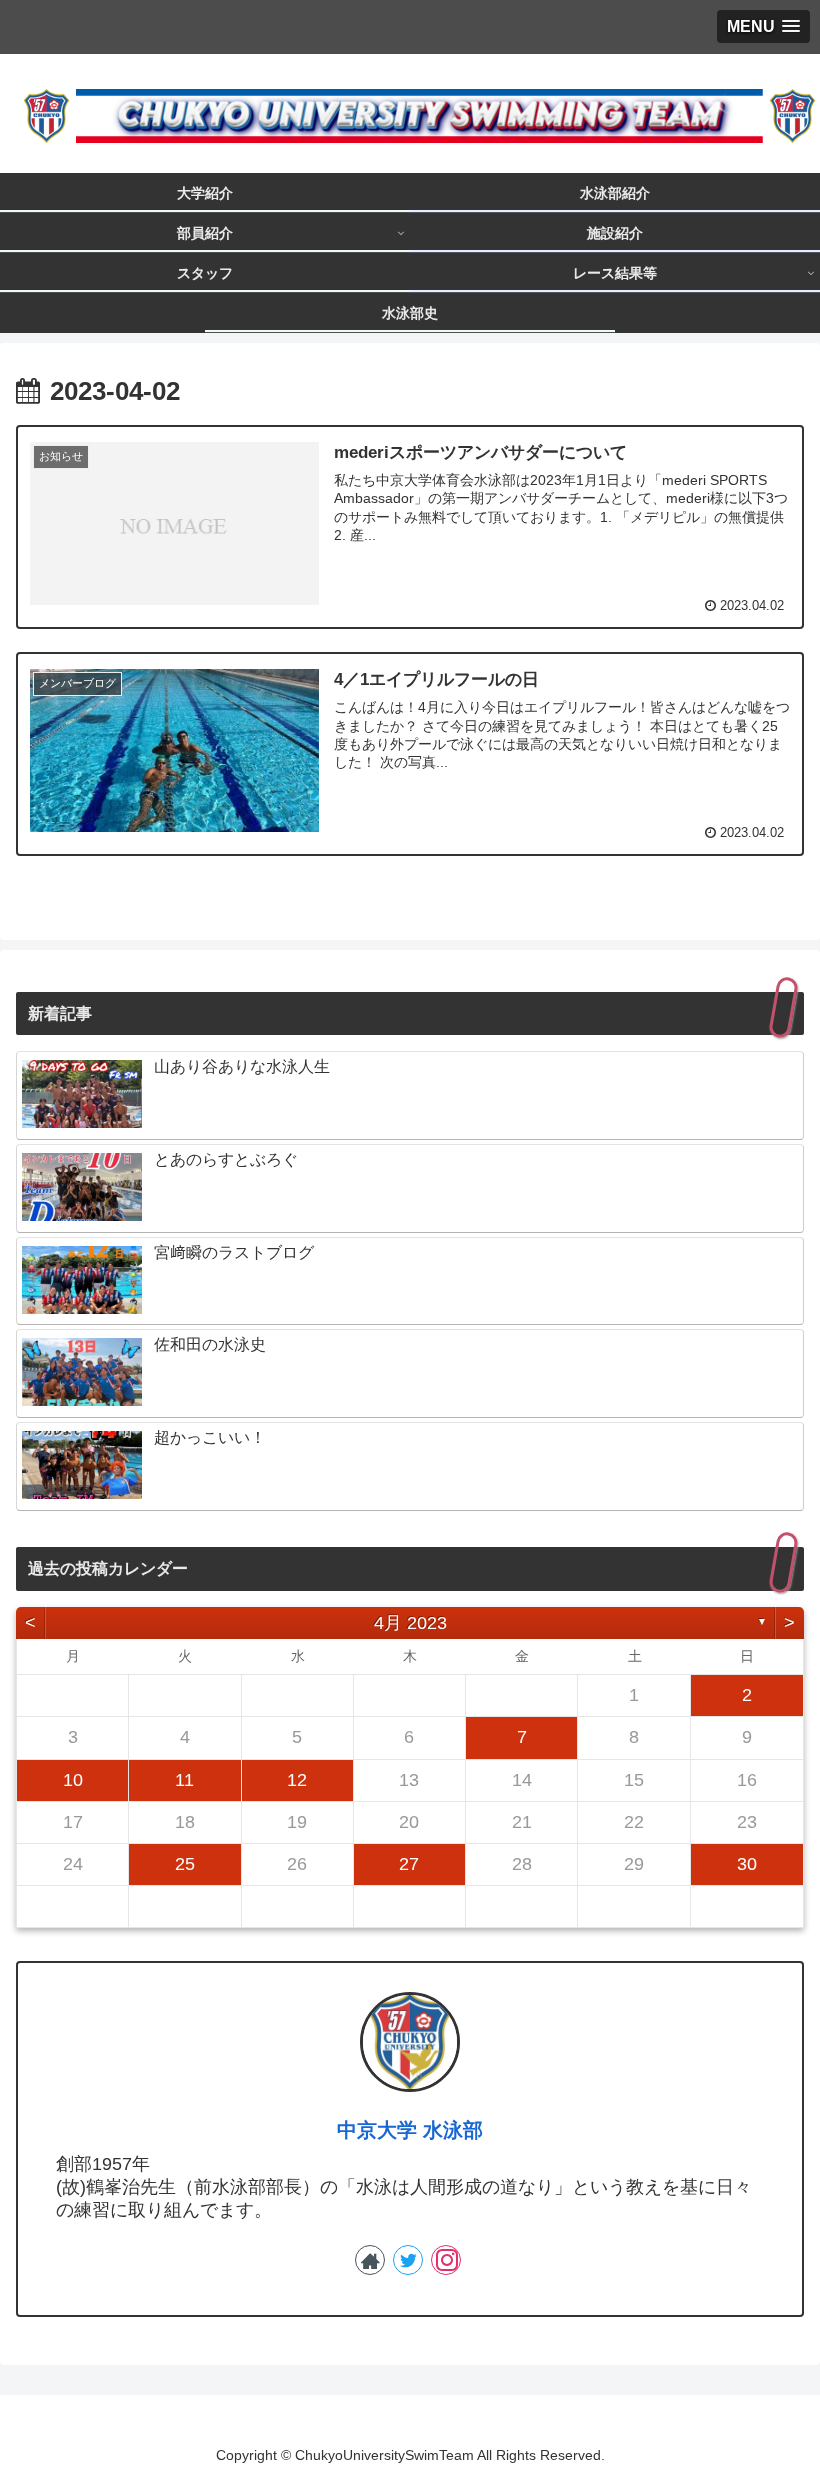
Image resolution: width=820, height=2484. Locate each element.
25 (185, 1864)
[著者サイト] (370, 2260)
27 (409, 1864)
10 (73, 1780)
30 (747, 1864)
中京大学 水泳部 (410, 2130)
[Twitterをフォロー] (408, 2260)
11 (184, 1780)
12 (297, 1780)
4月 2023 (410, 1623)
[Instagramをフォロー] (446, 2260)
